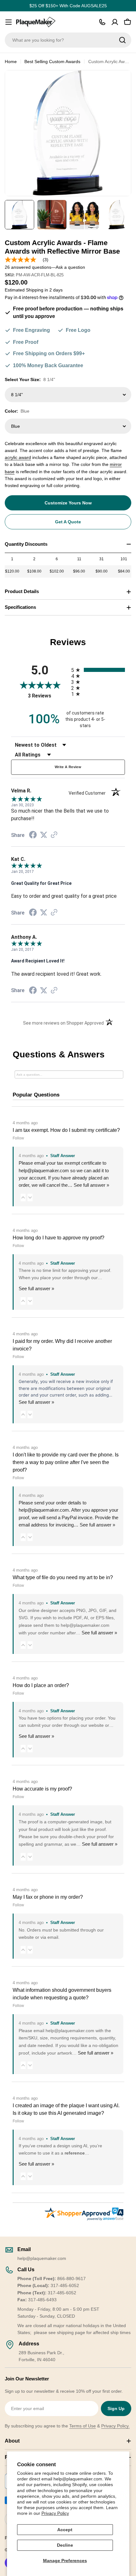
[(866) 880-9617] (102, 22)
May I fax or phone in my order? (48, 1897)
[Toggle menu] (9, 22)
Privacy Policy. (115, 2426)
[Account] (115, 22)
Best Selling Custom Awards (52, 62)
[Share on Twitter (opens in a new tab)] (44, 835)
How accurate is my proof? (42, 1789)
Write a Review (68, 767)
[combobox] (68, 40)
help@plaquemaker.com (44, 1510)
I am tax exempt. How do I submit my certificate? (66, 1130)
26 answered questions (28, 267)
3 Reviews (48, 696)
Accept (65, 2530)
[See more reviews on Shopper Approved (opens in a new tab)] (54, 835)
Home (11, 62)
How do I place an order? (41, 1685)
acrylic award (18, 457)
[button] (23, 1197)
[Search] (122, 40)
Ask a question (70, 267)
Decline (65, 2545)
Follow (18, 1138)
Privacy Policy (55, 2513)
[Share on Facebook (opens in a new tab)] (33, 836)
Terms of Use (83, 2426)
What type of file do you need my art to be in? (63, 1577)
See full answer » (91, 1185)
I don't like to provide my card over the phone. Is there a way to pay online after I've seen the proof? (66, 1462)
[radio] (98, 670)
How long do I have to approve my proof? (59, 1238)
